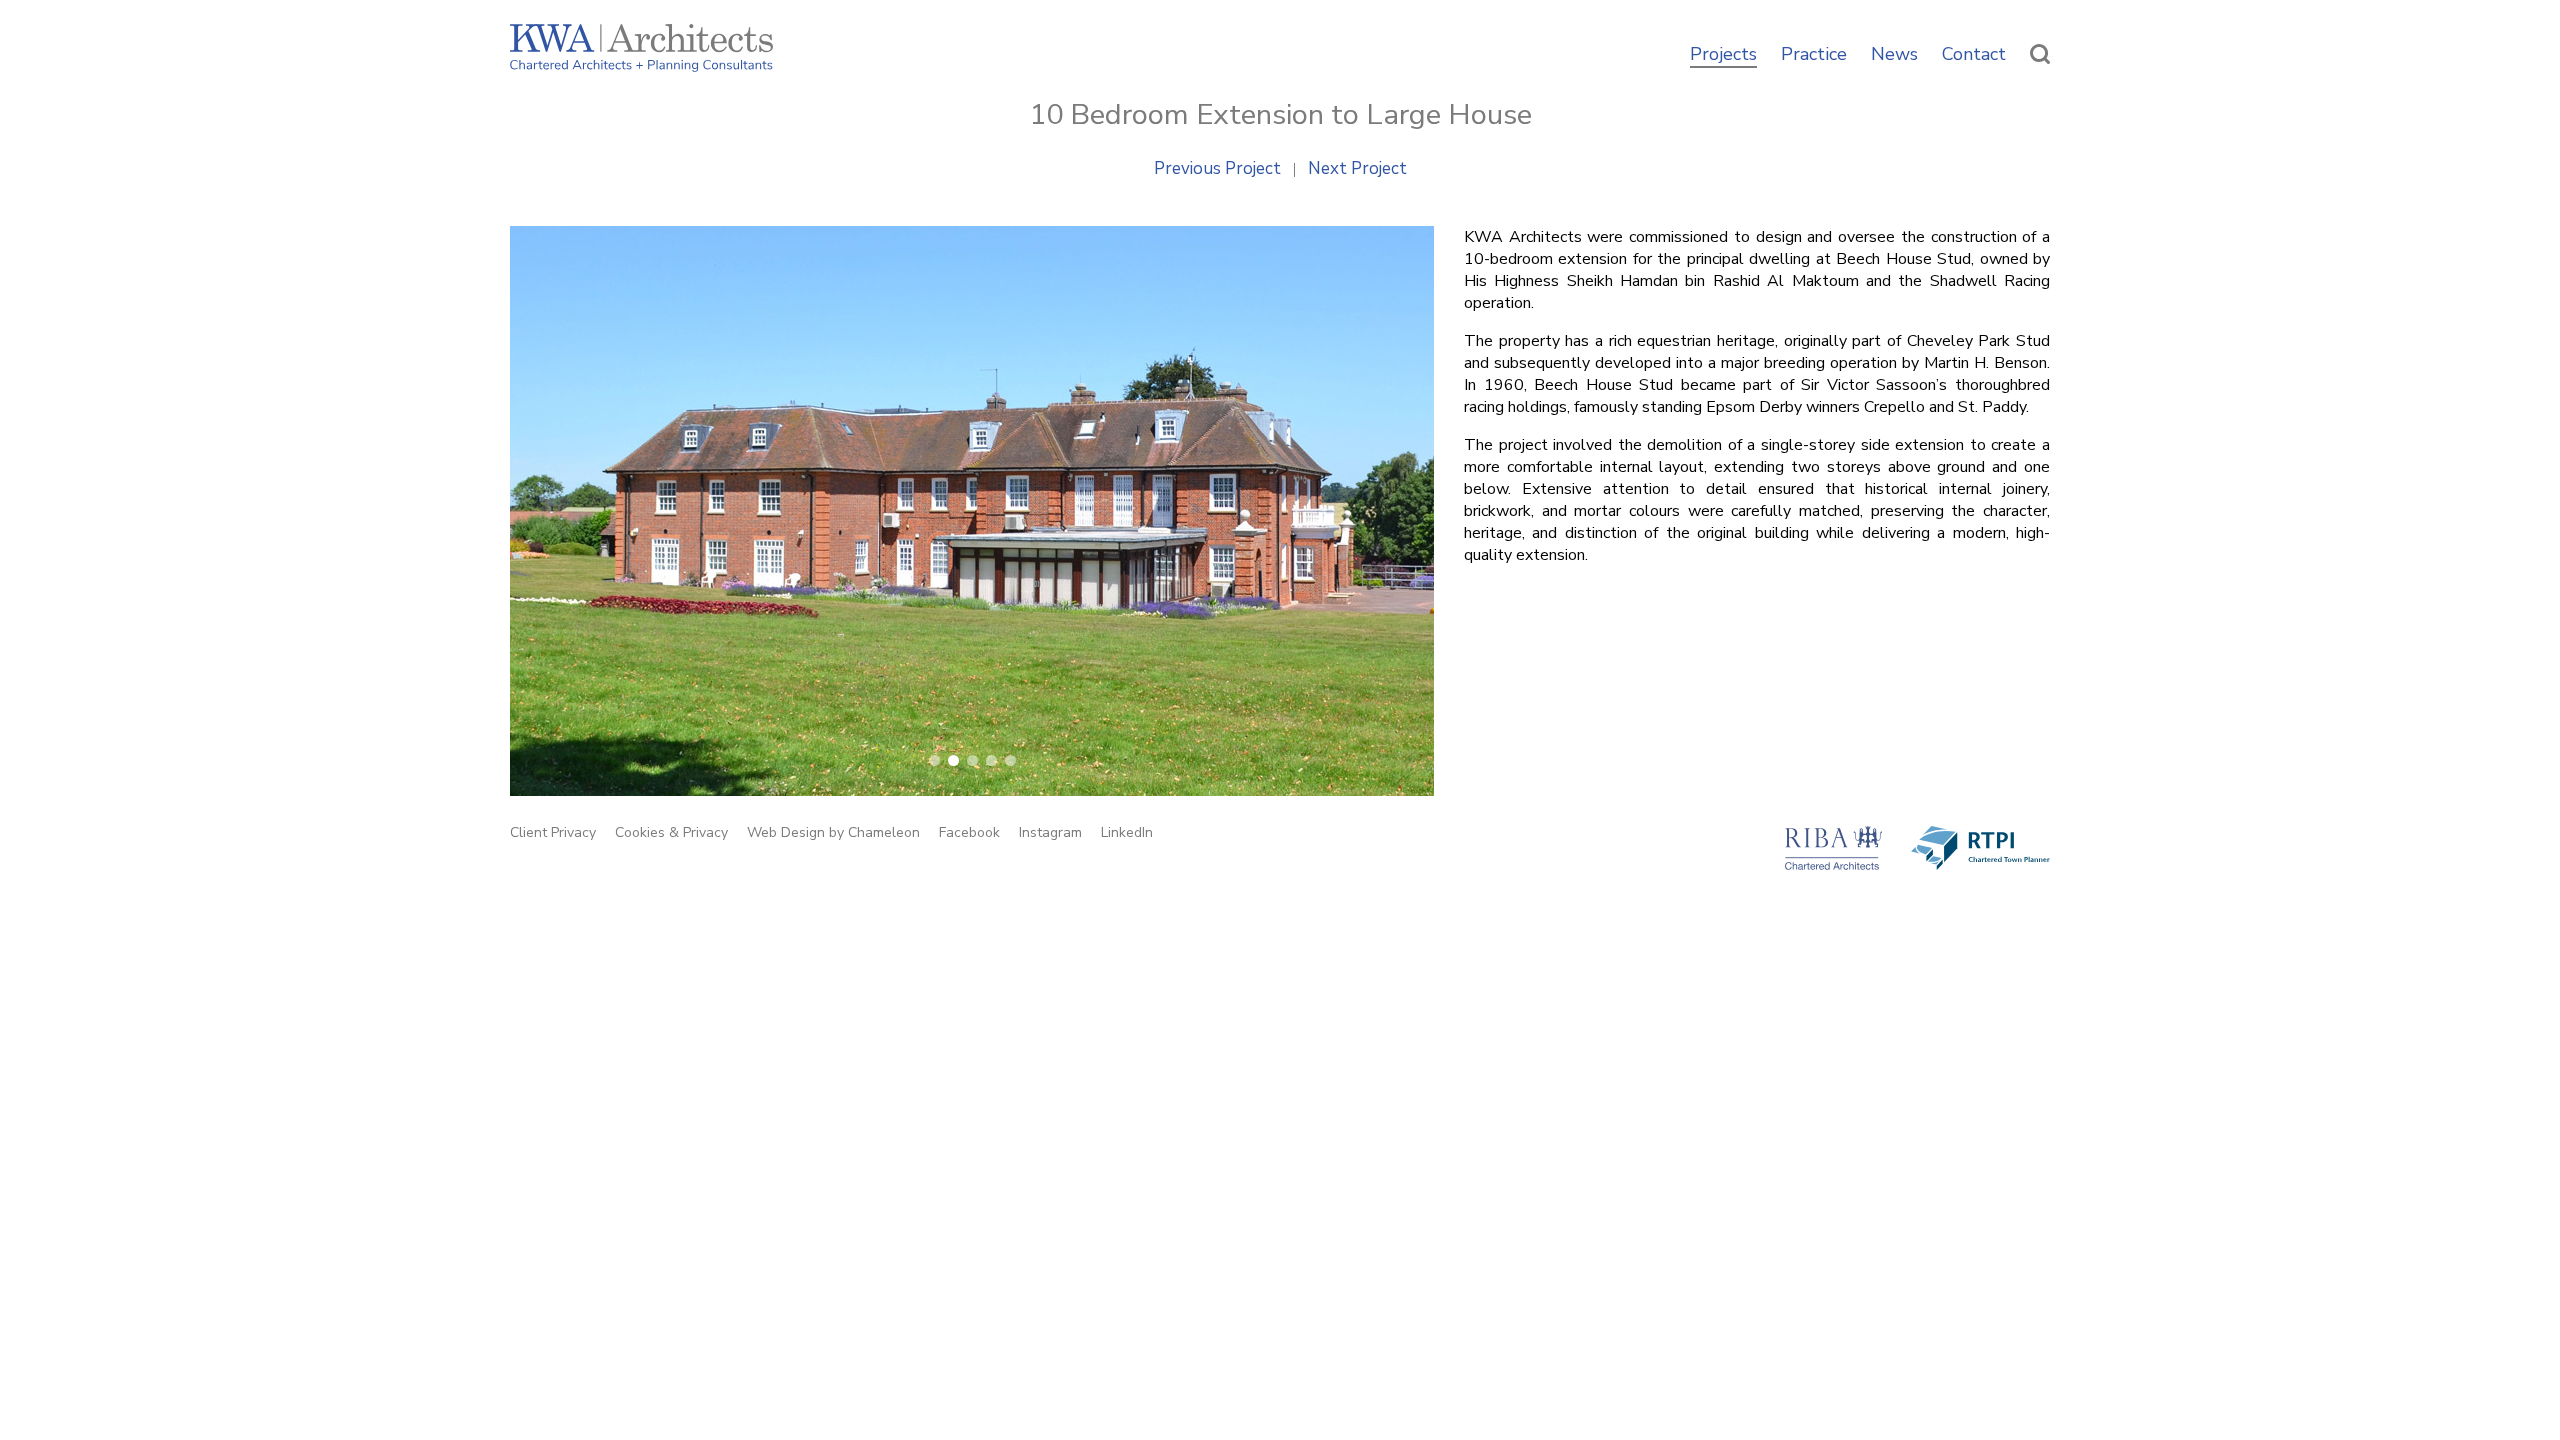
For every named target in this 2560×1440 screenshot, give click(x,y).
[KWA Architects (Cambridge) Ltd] (641, 51)
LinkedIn (1127, 832)
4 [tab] (991, 760)
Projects (1723, 55)
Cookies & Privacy (671, 832)
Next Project (1357, 170)
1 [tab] (934, 760)
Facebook (969, 832)
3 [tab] (972, 760)
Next (1393, 495)
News (1894, 55)
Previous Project (1217, 170)
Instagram (1050, 832)
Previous (551, 495)
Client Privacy (553, 832)
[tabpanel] (972, 511)
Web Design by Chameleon (833, 832)
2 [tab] (953, 760)
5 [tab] (1010, 760)
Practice (1814, 55)
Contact (1974, 55)
